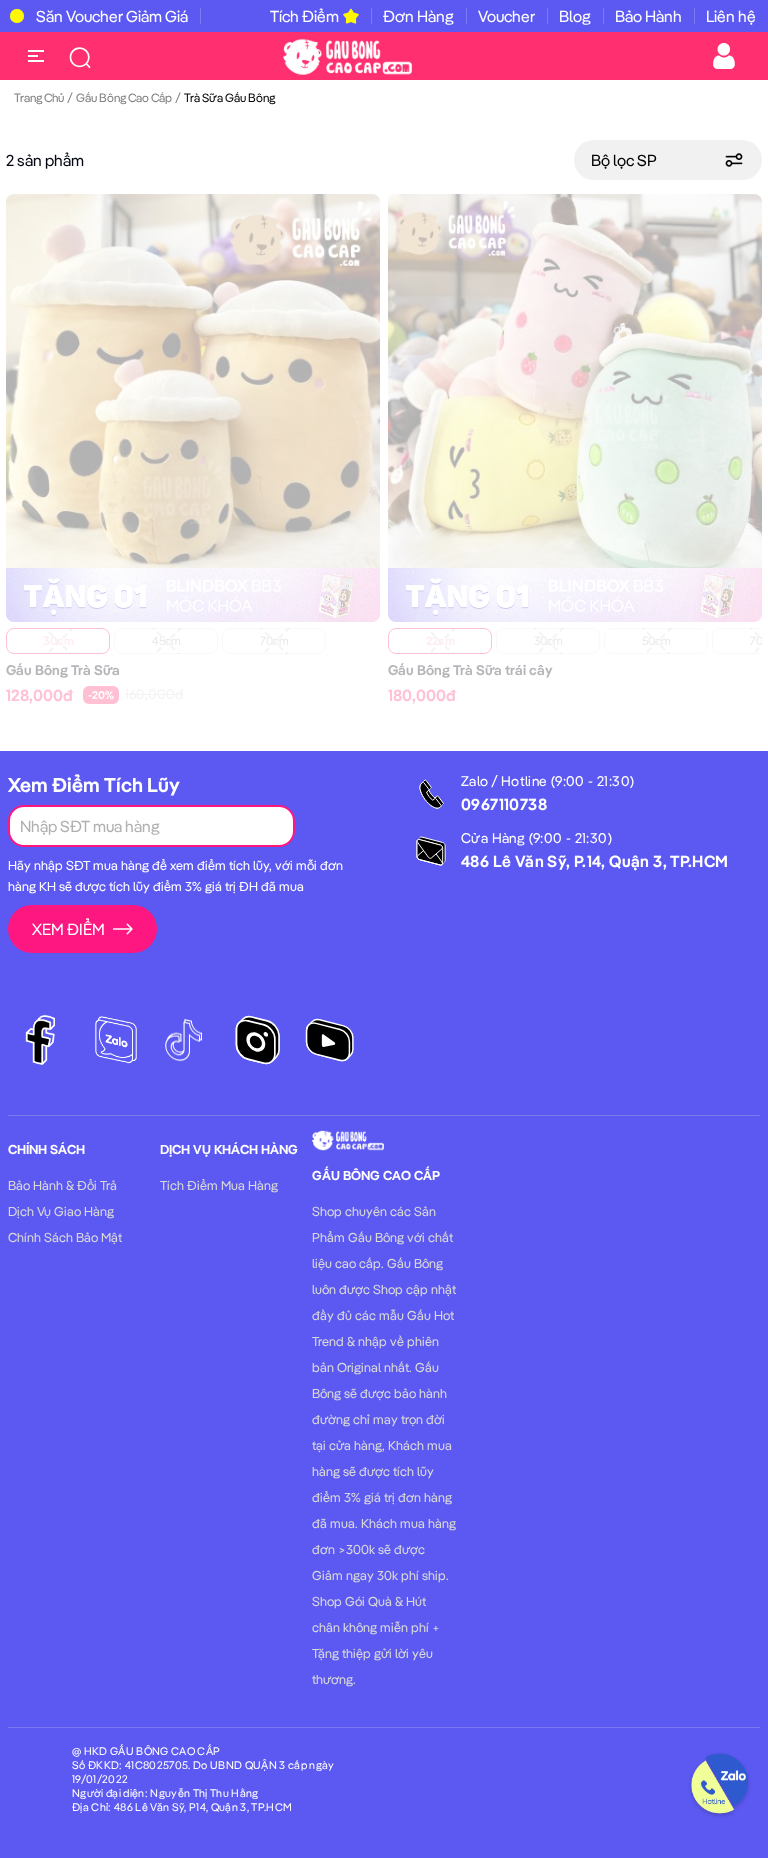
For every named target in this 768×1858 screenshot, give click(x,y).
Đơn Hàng (418, 16)
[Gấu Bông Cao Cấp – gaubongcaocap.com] (347, 55)
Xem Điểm (68, 929)
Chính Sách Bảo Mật (65, 1237)
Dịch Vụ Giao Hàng (61, 1211)
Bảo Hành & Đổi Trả (62, 1185)
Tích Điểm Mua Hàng (219, 1185)
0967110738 (504, 804)
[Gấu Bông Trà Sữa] (193, 379)
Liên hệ (731, 16)
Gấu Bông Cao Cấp (124, 97)
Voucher (506, 16)
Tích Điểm (304, 16)
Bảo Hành (648, 16)
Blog (575, 16)
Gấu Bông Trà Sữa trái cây (470, 670)
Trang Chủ (39, 97)
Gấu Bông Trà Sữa (63, 670)
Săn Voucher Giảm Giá (112, 16)
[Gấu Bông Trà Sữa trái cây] (575, 379)
